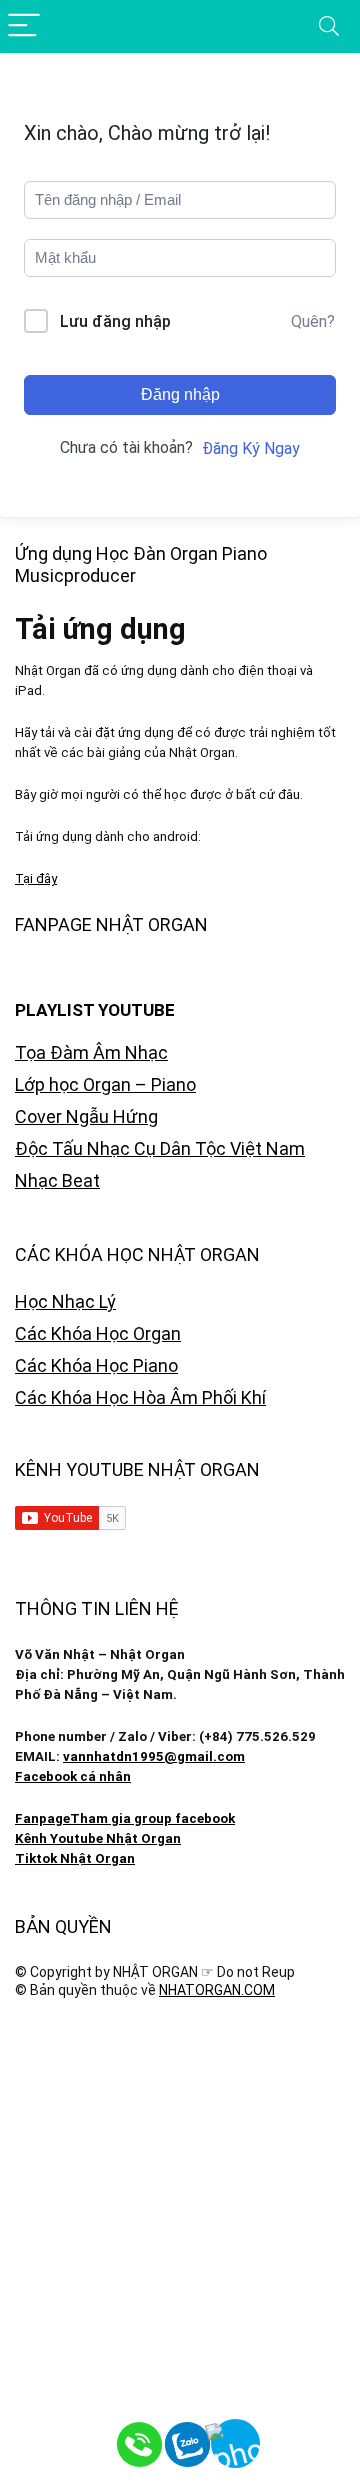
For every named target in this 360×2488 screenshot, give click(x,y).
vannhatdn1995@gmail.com (154, 1756)
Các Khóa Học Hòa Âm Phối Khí (140, 1397)
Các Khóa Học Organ (98, 1333)
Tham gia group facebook (152, 1818)
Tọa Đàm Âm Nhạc (91, 1052)
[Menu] (24, 26)
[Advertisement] (180, 2215)
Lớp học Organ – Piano (105, 1084)
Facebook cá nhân (73, 1776)
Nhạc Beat (57, 1180)
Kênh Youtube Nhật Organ (98, 1838)
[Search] (329, 26)
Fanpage (42, 1818)
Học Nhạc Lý (65, 1301)
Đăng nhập (180, 394)
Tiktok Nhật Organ (75, 1858)
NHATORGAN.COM (217, 1990)
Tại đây (36, 878)
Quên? (313, 321)
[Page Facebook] (310, 2438)
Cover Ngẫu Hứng (86, 1116)
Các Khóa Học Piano (96, 1365)
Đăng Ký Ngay (251, 448)
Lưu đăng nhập (115, 321)
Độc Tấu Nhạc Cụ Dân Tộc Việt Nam (160, 1148)
